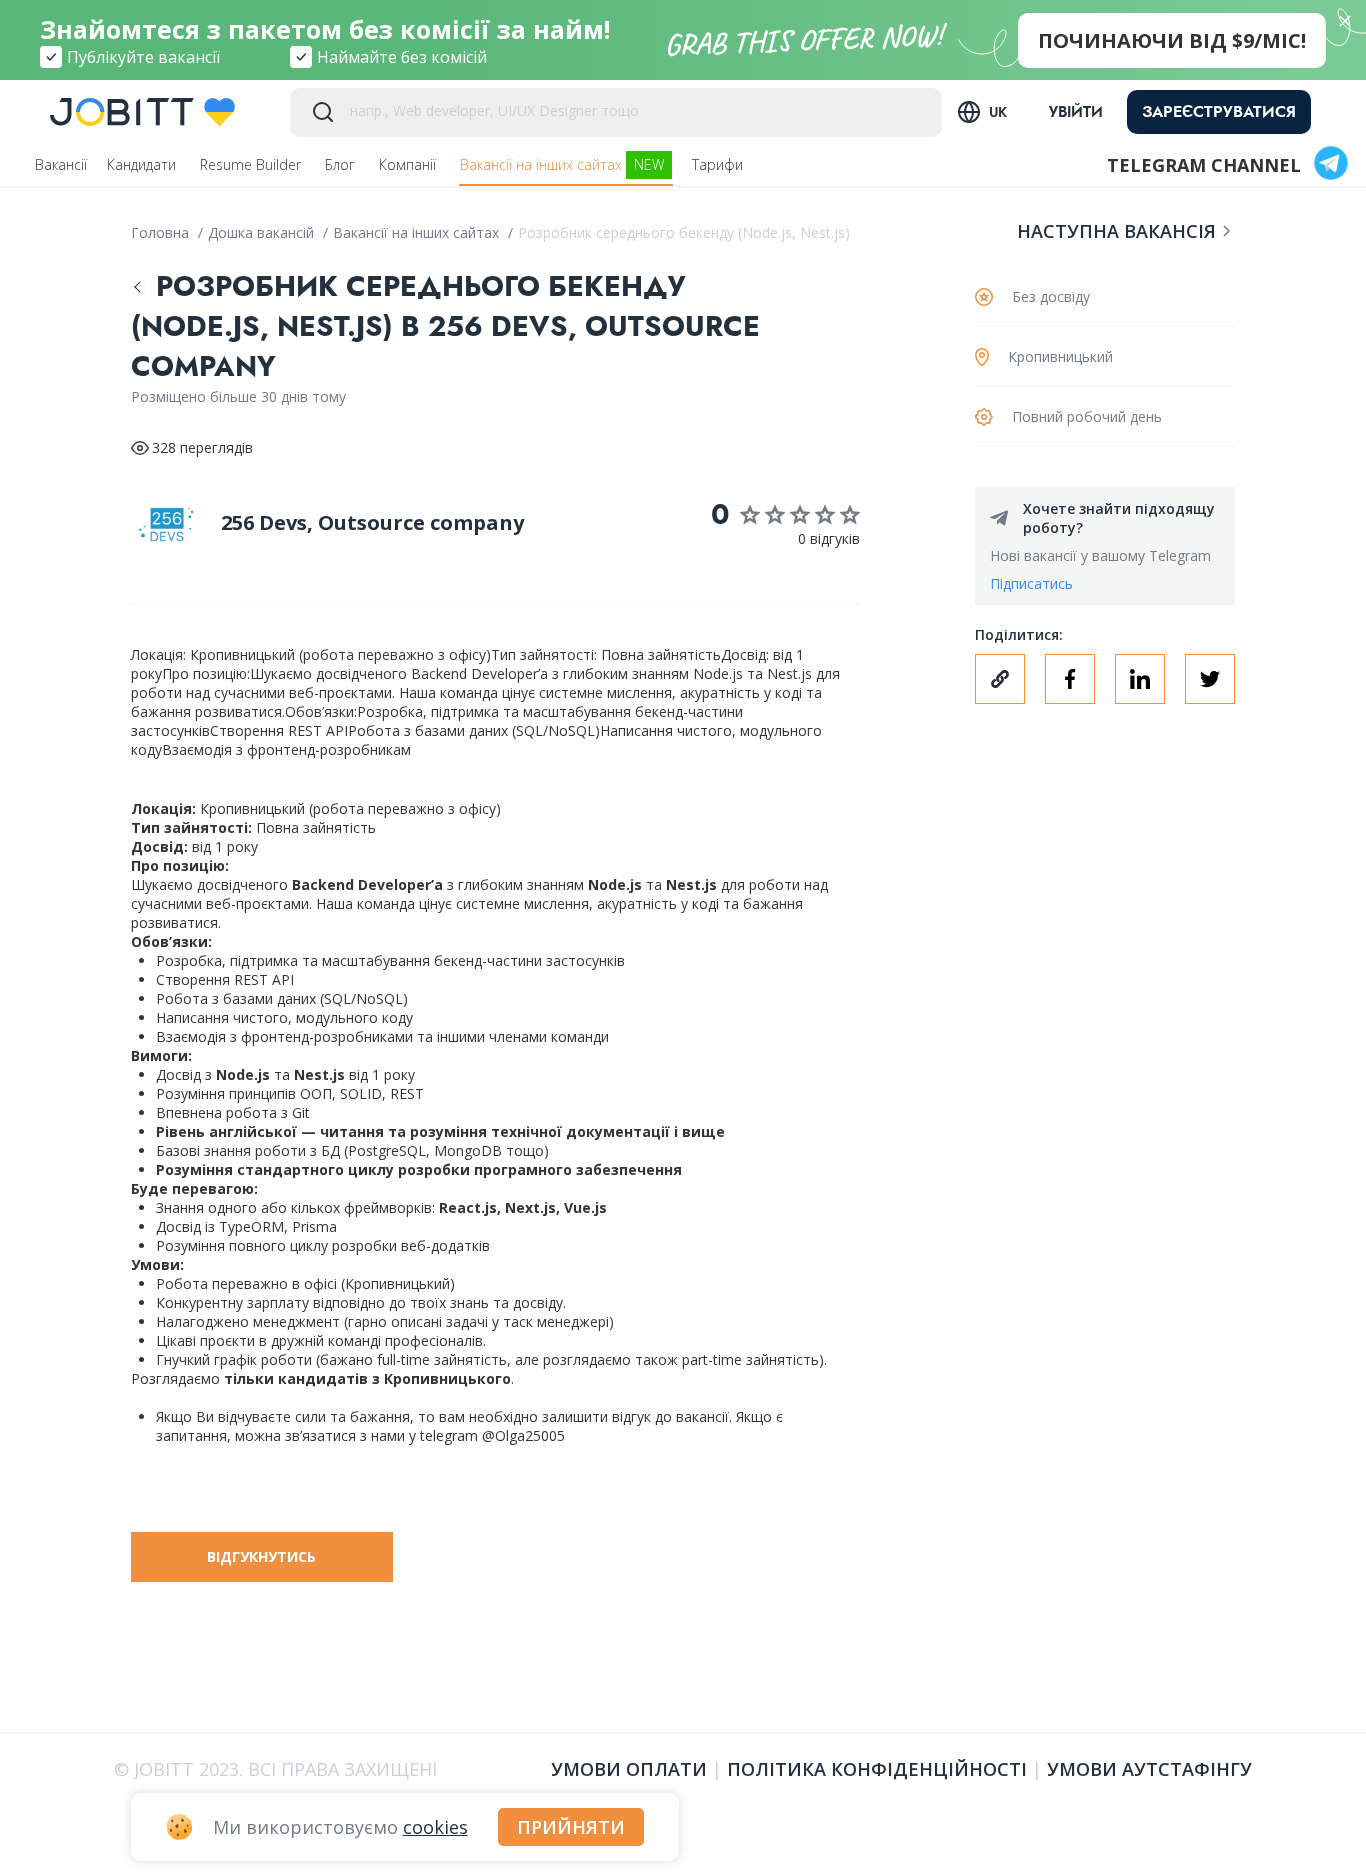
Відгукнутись (261, 1556)
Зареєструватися (1219, 111)
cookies (435, 1827)
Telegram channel (1204, 165)
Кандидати (143, 164)
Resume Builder (252, 164)
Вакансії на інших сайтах (562, 164)
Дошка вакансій (263, 232)
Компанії (409, 164)
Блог (342, 164)
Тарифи (719, 164)
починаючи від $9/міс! (1172, 40)
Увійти (1076, 112)
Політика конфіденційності (877, 1769)
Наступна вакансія (1116, 231)
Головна (162, 232)
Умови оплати (629, 1769)
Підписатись (1031, 583)
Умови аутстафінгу (1149, 1769)
